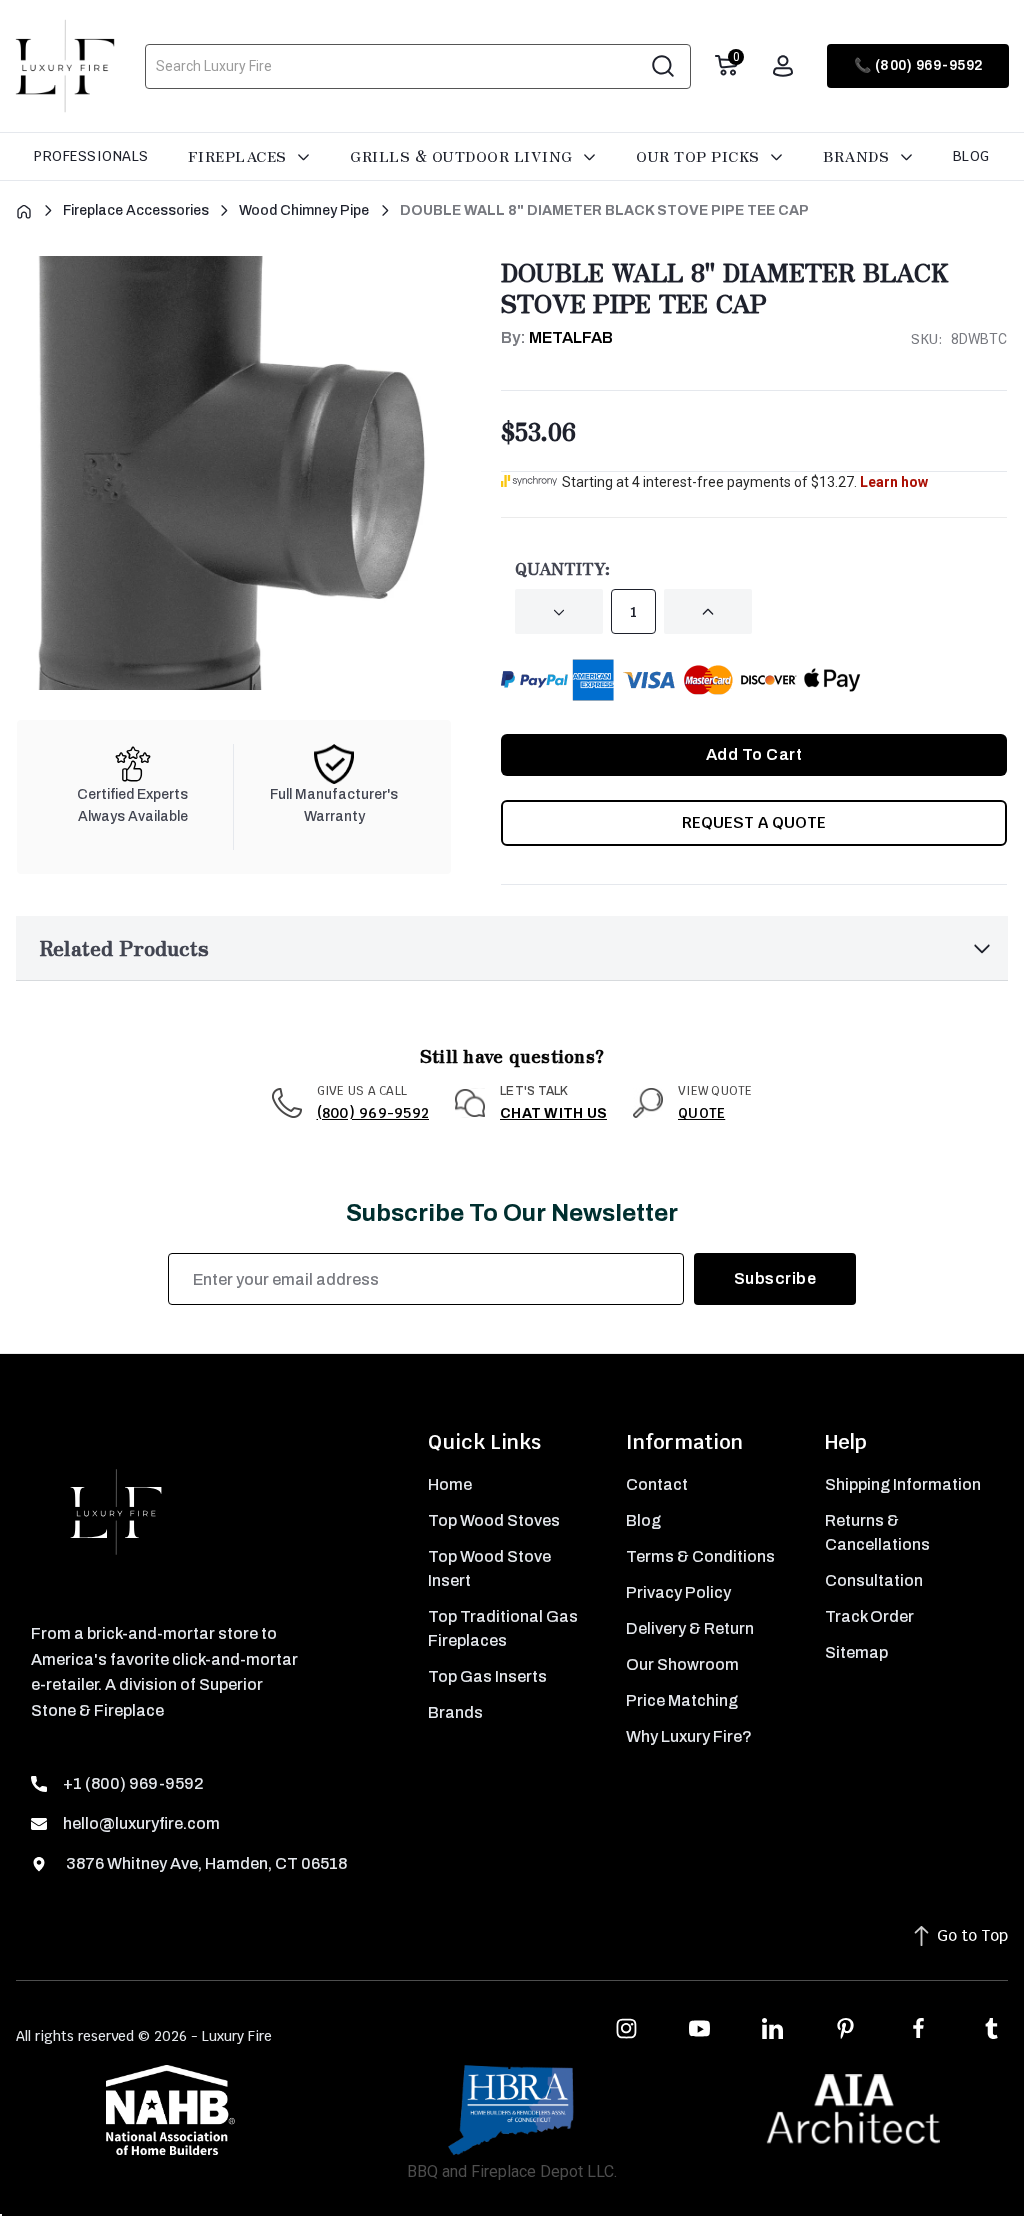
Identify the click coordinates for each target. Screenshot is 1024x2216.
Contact (657, 1484)
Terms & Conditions (700, 1556)
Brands (858, 156)
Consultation (874, 1580)
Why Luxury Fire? (689, 1736)
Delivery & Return (690, 1628)
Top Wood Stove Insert (489, 1568)
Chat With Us (553, 1113)
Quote (701, 1113)
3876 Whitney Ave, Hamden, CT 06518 (205, 1863)
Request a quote (754, 822)
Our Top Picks (700, 156)
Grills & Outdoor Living (463, 156)
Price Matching (682, 1700)
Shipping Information (903, 1484)
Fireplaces (240, 156)
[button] (512, 948)
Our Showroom (682, 1664)
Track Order (869, 1616)
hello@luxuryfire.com (141, 1823)
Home (450, 1484)
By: (557, 337)
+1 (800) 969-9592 (133, 1783)
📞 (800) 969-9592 (918, 65)
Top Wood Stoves (494, 1520)
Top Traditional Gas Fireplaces (503, 1628)
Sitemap (856, 1652)
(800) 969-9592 (373, 1113)
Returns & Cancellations (877, 1532)
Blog (971, 156)
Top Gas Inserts (487, 1676)
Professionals (91, 156)
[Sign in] (783, 66)
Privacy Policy (678, 1592)
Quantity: (562, 568)
